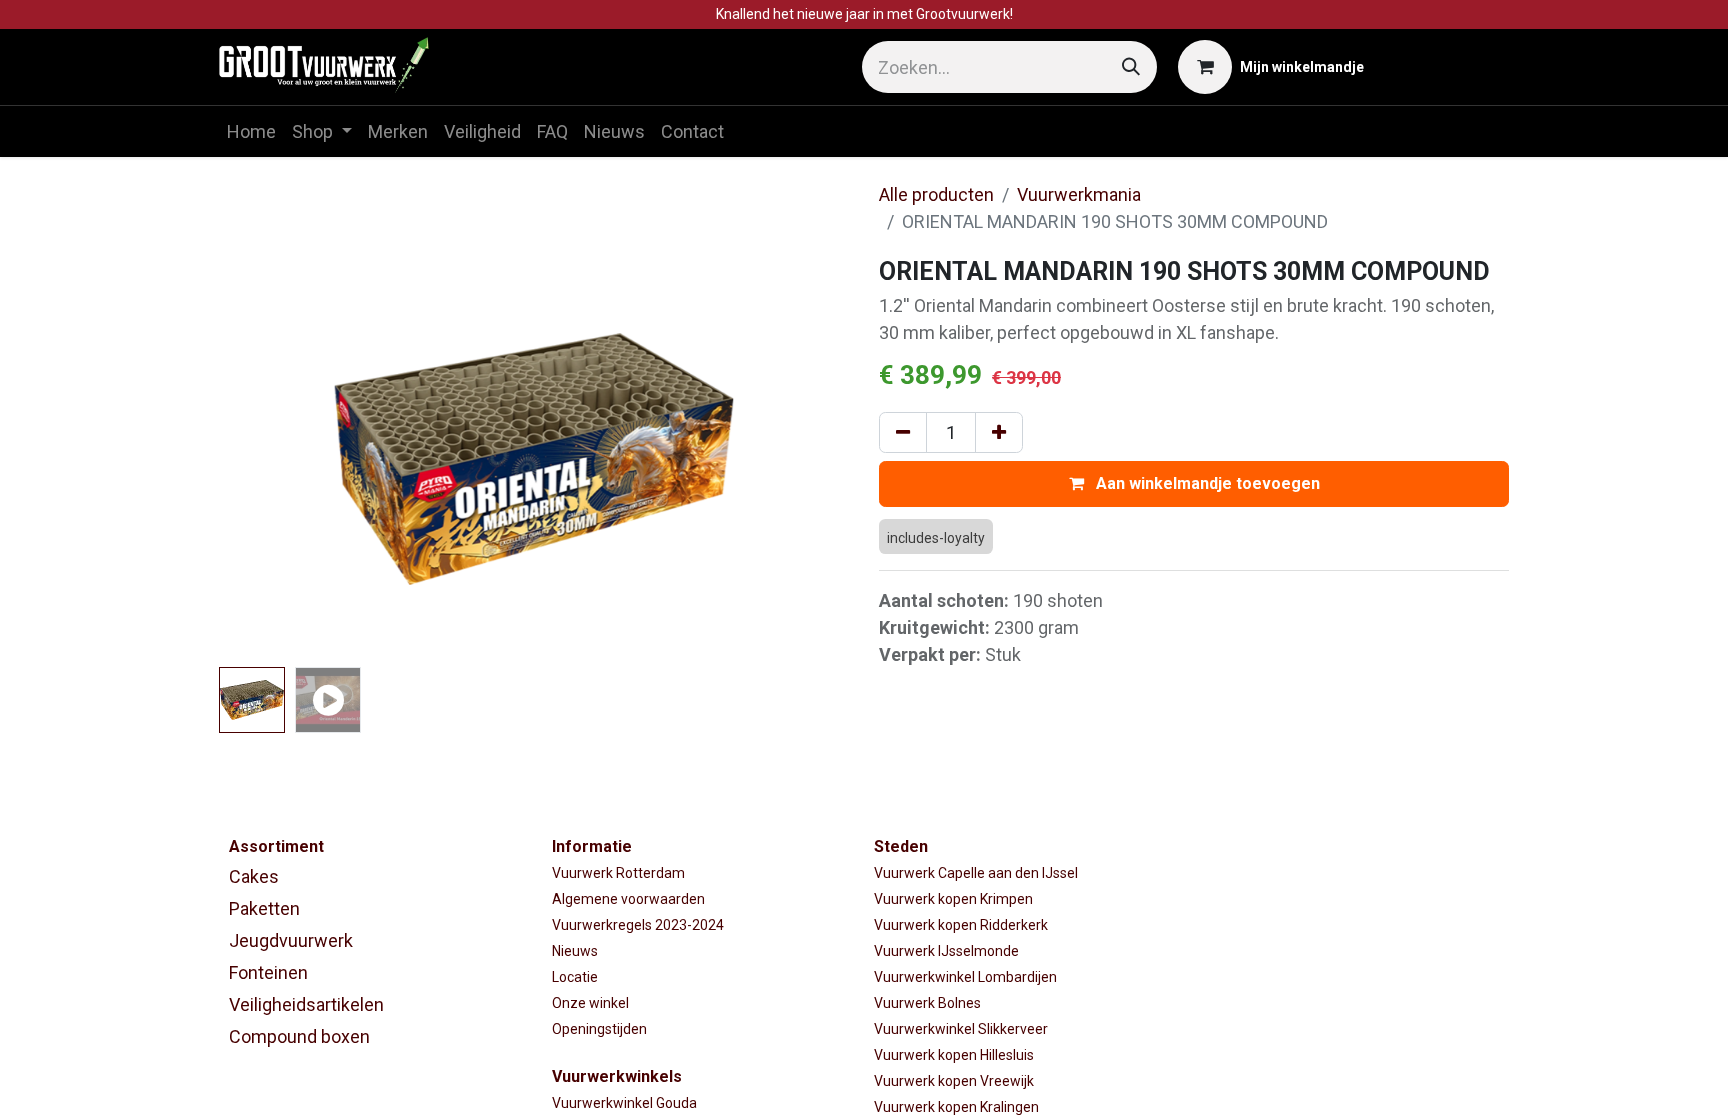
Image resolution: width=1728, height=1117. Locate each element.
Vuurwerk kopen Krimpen (953, 899)
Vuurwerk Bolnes (927, 1003)
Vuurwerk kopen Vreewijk (954, 1081)
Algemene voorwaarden (628, 899)
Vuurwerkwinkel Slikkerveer (961, 1029)
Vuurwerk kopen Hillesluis (954, 1055)
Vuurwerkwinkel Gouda (624, 1103)
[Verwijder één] (903, 432)
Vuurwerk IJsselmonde (946, 951)
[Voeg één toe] (999, 432)
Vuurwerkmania (1079, 194)
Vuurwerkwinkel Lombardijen (965, 977)
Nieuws (575, 951)
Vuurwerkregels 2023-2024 (638, 925)
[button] (266, 459)
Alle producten (936, 194)
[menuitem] (251, 131)
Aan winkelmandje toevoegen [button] (1206, 483)
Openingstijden (599, 1029)
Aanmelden (1447, 67)
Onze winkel (590, 1003)
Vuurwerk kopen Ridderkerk (961, 925)
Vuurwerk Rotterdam (618, 873)
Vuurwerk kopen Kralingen (956, 1107)
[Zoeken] (1131, 67)
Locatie (575, 977)
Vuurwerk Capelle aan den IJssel (976, 873)
